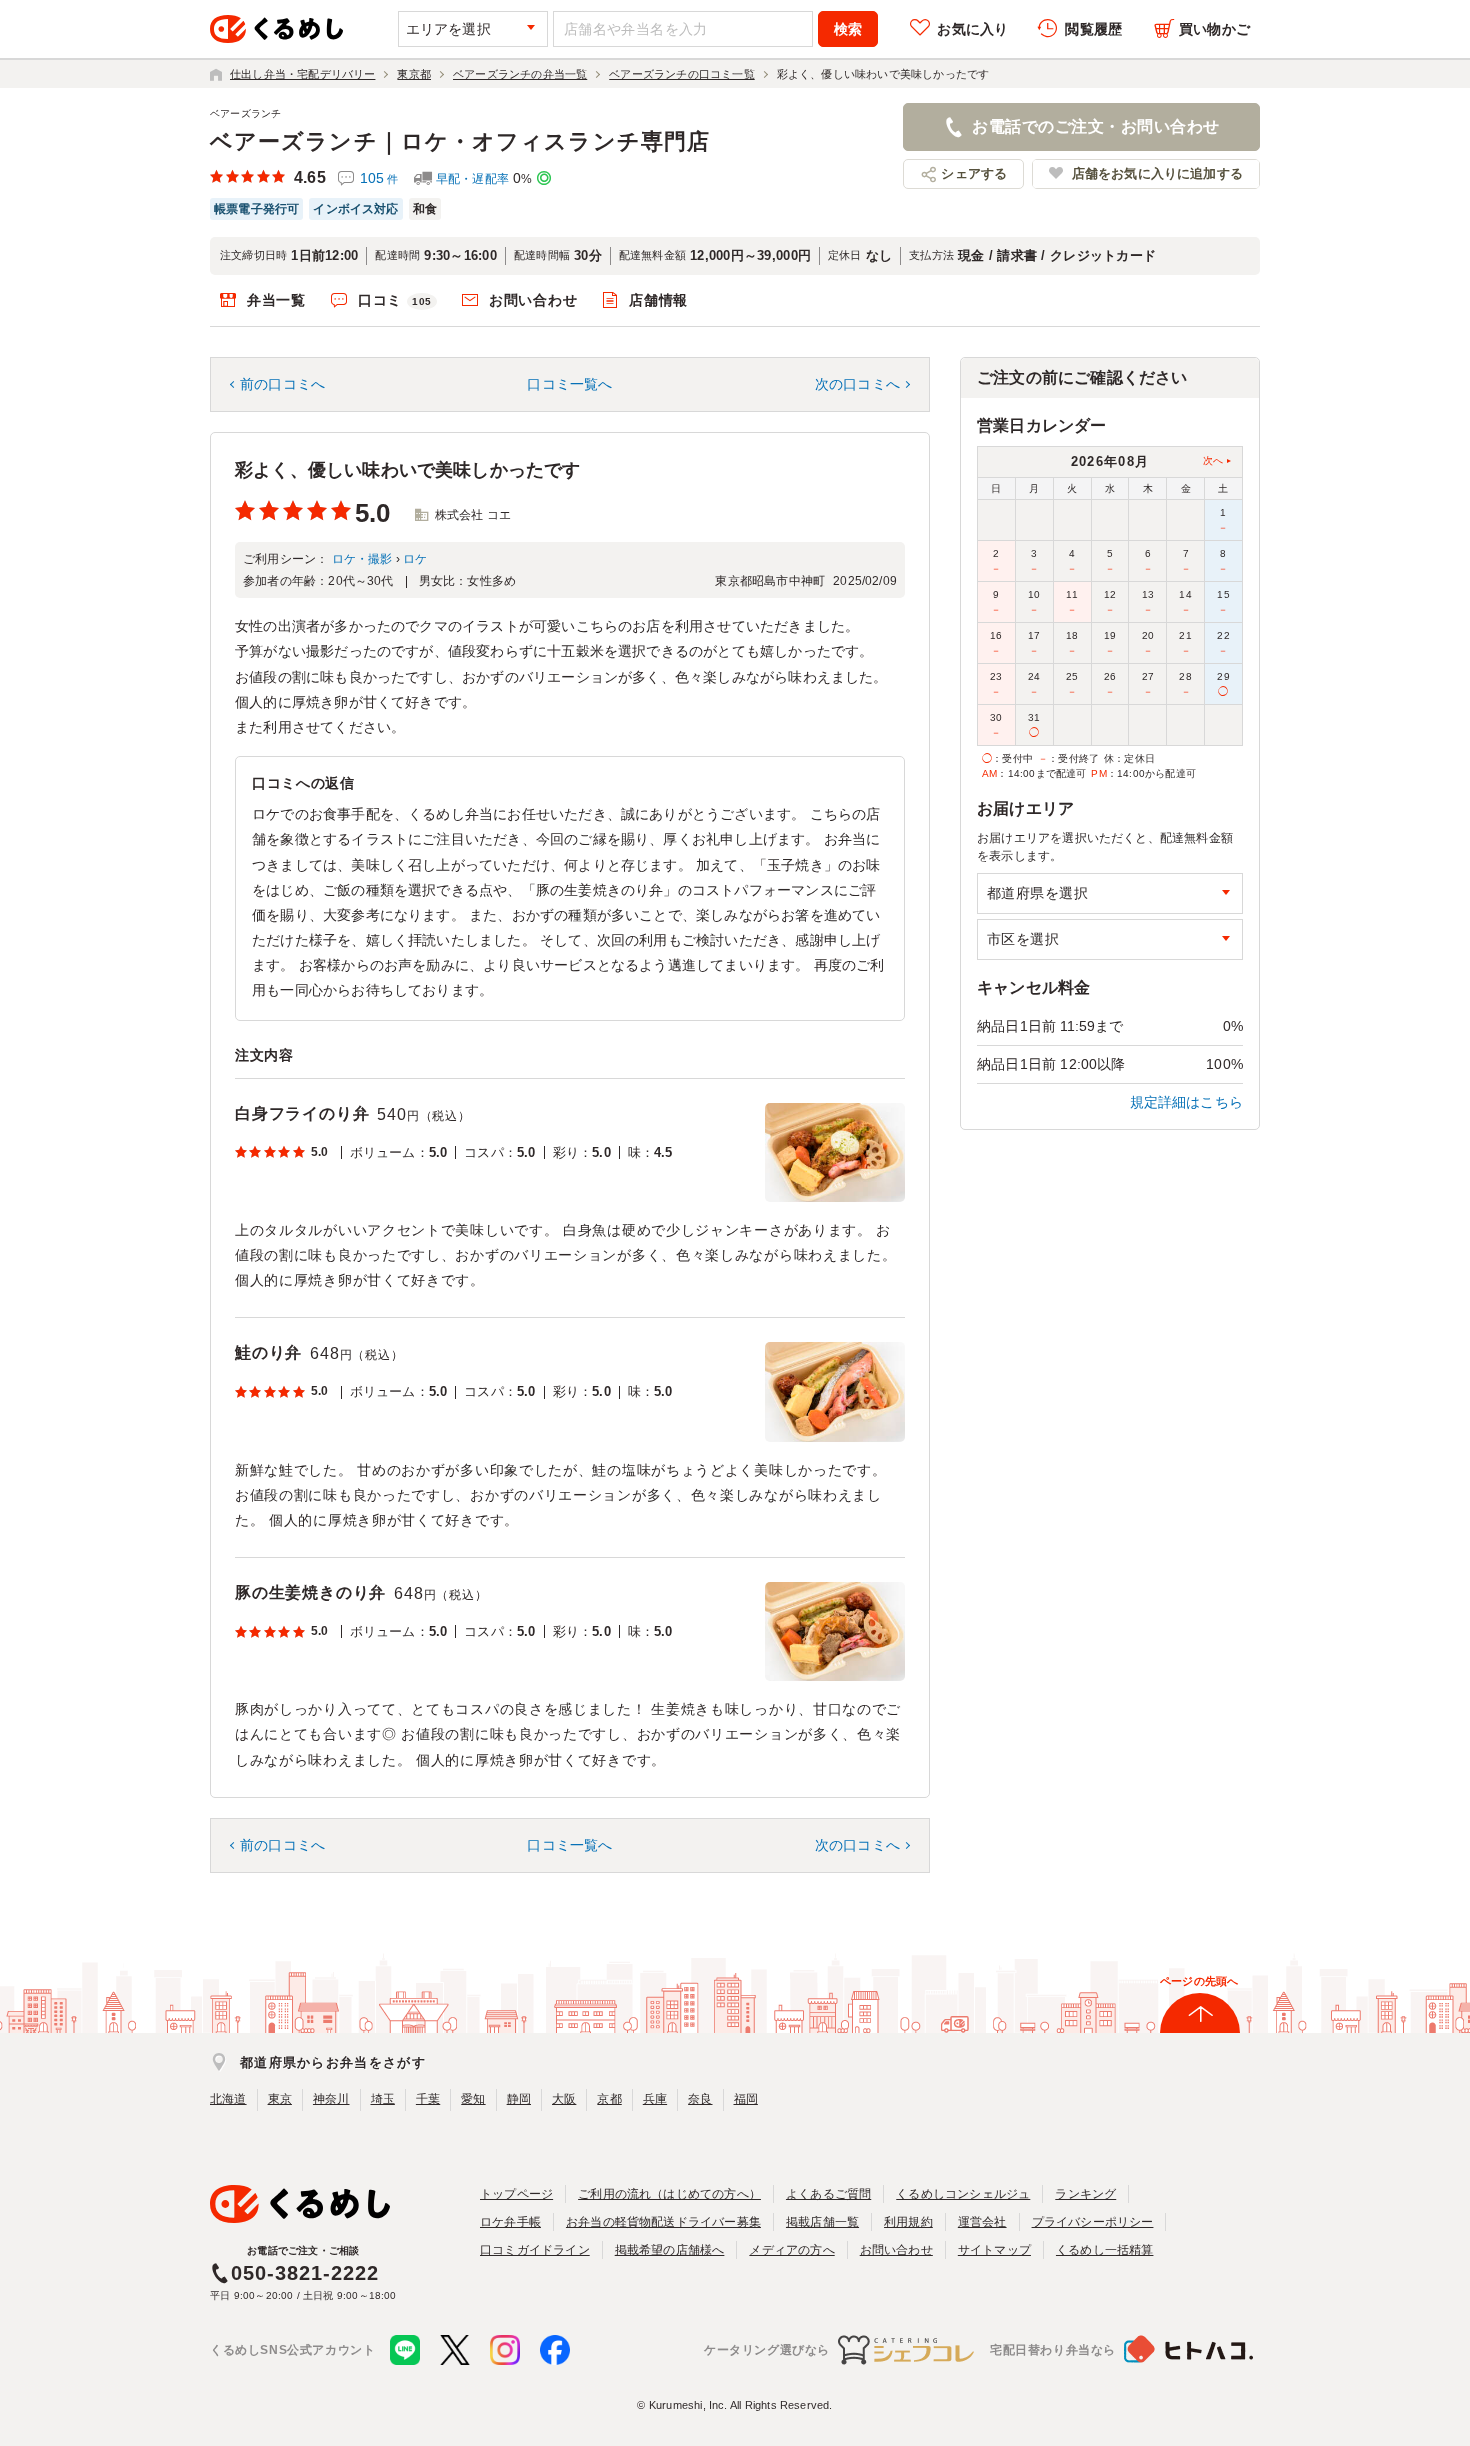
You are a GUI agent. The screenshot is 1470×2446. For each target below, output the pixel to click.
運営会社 (982, 2222)
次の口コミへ (857, 384)
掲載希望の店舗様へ (670, 2250)
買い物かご (1214, 29)
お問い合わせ (533, 300)
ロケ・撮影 (362, 559)
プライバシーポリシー (1093, 2222)
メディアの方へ (791, 2250)
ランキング (1085, 2194)
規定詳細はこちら (1187, 1102)
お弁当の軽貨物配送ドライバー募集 (663, 2222)
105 (379, 178)
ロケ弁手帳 (510, 2222)
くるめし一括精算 (1105, 2250)
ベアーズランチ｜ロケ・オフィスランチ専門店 (460, 141)
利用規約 (908, 2222)
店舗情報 (658, 300)
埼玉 (383, 2099)
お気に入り (972, 29)
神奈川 (331, 2099)
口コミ (395, 300)
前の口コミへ (282, 384)
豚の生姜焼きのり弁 (310, 1592)
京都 (609, 2099)
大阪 (564, 2099)
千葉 (428, 2099)
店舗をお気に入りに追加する (1157, 173)
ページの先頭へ (1199, 1981)
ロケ (415, 559)
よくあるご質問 (828, 2194)
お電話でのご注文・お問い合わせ (1095, 126)
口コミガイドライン (535, 2250)
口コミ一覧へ (569, 384)
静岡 (519, 2099)
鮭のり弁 (268, 1352)
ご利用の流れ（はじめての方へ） (669, 2194)
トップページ (516, 2194)
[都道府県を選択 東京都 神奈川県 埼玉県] (1110, 893)
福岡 (746, 2099)
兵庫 (655, 2099)
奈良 (700, 2099)
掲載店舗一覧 (822, 2222)
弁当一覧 (276, 300)
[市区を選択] (1110, 939)
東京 (280, 2099)
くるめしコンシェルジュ (963, 2194)
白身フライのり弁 (302, 1113)
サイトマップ (994, 2250)
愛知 (473, 2099)
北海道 (228, 2099)
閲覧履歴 (1093, 29)
